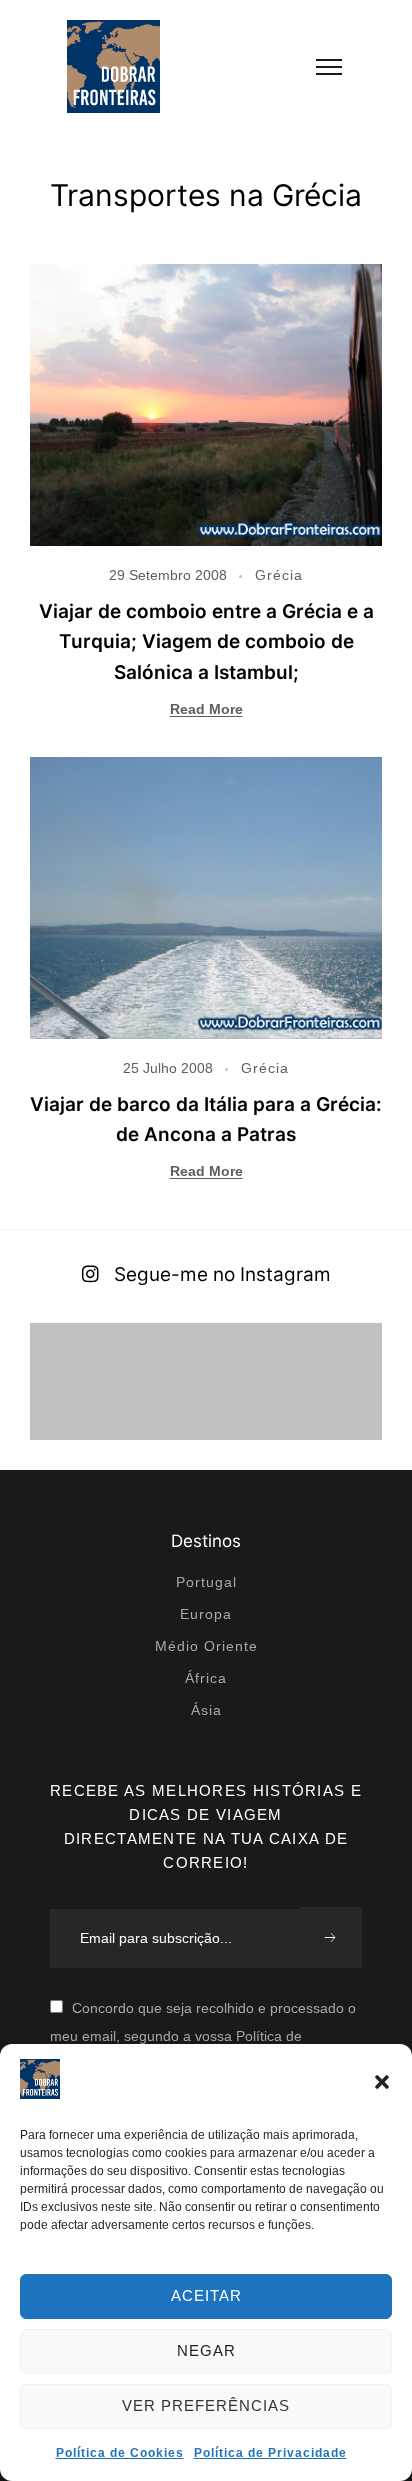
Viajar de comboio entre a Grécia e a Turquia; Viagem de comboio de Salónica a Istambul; (206, 642)
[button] (382, 2082)
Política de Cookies (120, 2453)
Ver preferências (206, 2405)
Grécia (279, 575)
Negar (206, 2350)
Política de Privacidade (270, 2453)
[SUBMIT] (331, 1937)
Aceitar (206, 2295)
